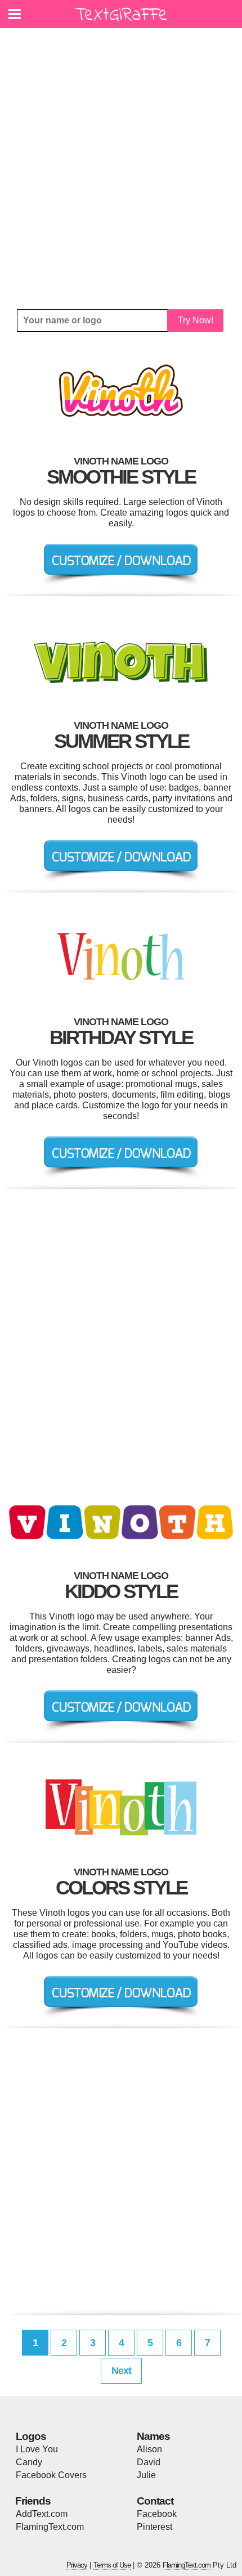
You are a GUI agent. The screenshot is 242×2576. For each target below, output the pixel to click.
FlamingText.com (50, 2527)
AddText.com (42, 2514)
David (149, 2462)
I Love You (37, 2449)
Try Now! (196, 320)
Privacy (77, 2565)
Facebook (157, 2514)
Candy (29, 2462)
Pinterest (154, 2527)
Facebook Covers (51, 2475)
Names (153, 2436)
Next (121, 2371)
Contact (155, 2501)
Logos (31, 2436)
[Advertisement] (121, 169)
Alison (149, 2449)
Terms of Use (112, 2565)
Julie (146, 2475)
